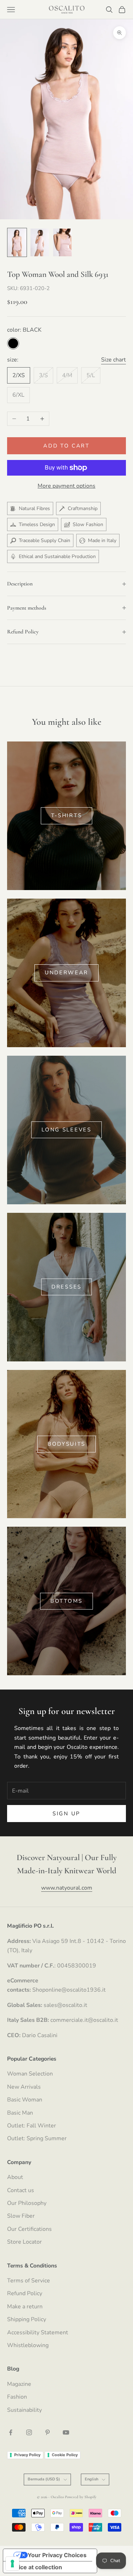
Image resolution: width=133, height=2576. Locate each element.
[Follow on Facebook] (11, 2432)
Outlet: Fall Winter (32, 2126)
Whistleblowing (28, 2345)
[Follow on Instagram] (29, 2432)
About (15, 2177)
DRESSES (66, 1287)
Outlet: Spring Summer (37, 2138)
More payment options (66, 486)
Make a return (25, 2307)
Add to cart (66, 446)
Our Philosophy (27, 2203)
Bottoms (66, 1601)
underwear (66, 973)
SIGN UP (66, 1814)
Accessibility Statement (38, 2333)
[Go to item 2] (40, 242)
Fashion (17, 2397)
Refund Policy (25, 2293)
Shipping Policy (27, 2319)
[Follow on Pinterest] (48, 2432)
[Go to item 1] (17, 242)
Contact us (21, 2190)
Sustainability (24, 2410)
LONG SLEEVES (66, 1130)
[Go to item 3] (62, 242)
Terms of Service (29, 2281)
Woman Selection (30, 2074)
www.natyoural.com (67, 1888)
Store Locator (24, 2242)
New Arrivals (24, 2087)
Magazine (19, 2384)
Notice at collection (35, 2567)
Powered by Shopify (81, 2497)
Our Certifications (29, 2229)
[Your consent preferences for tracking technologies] (12, 2564)
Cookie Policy (65, 2455)
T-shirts (67, 815)
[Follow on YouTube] (66, 2432)
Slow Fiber (21, 2216)
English (92, 2479)
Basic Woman (25, 2100)
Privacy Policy (27, 2455)
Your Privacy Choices (57, 2555)
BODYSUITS (66, 1444)
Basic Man (20, 2113)
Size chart (113, 360)
